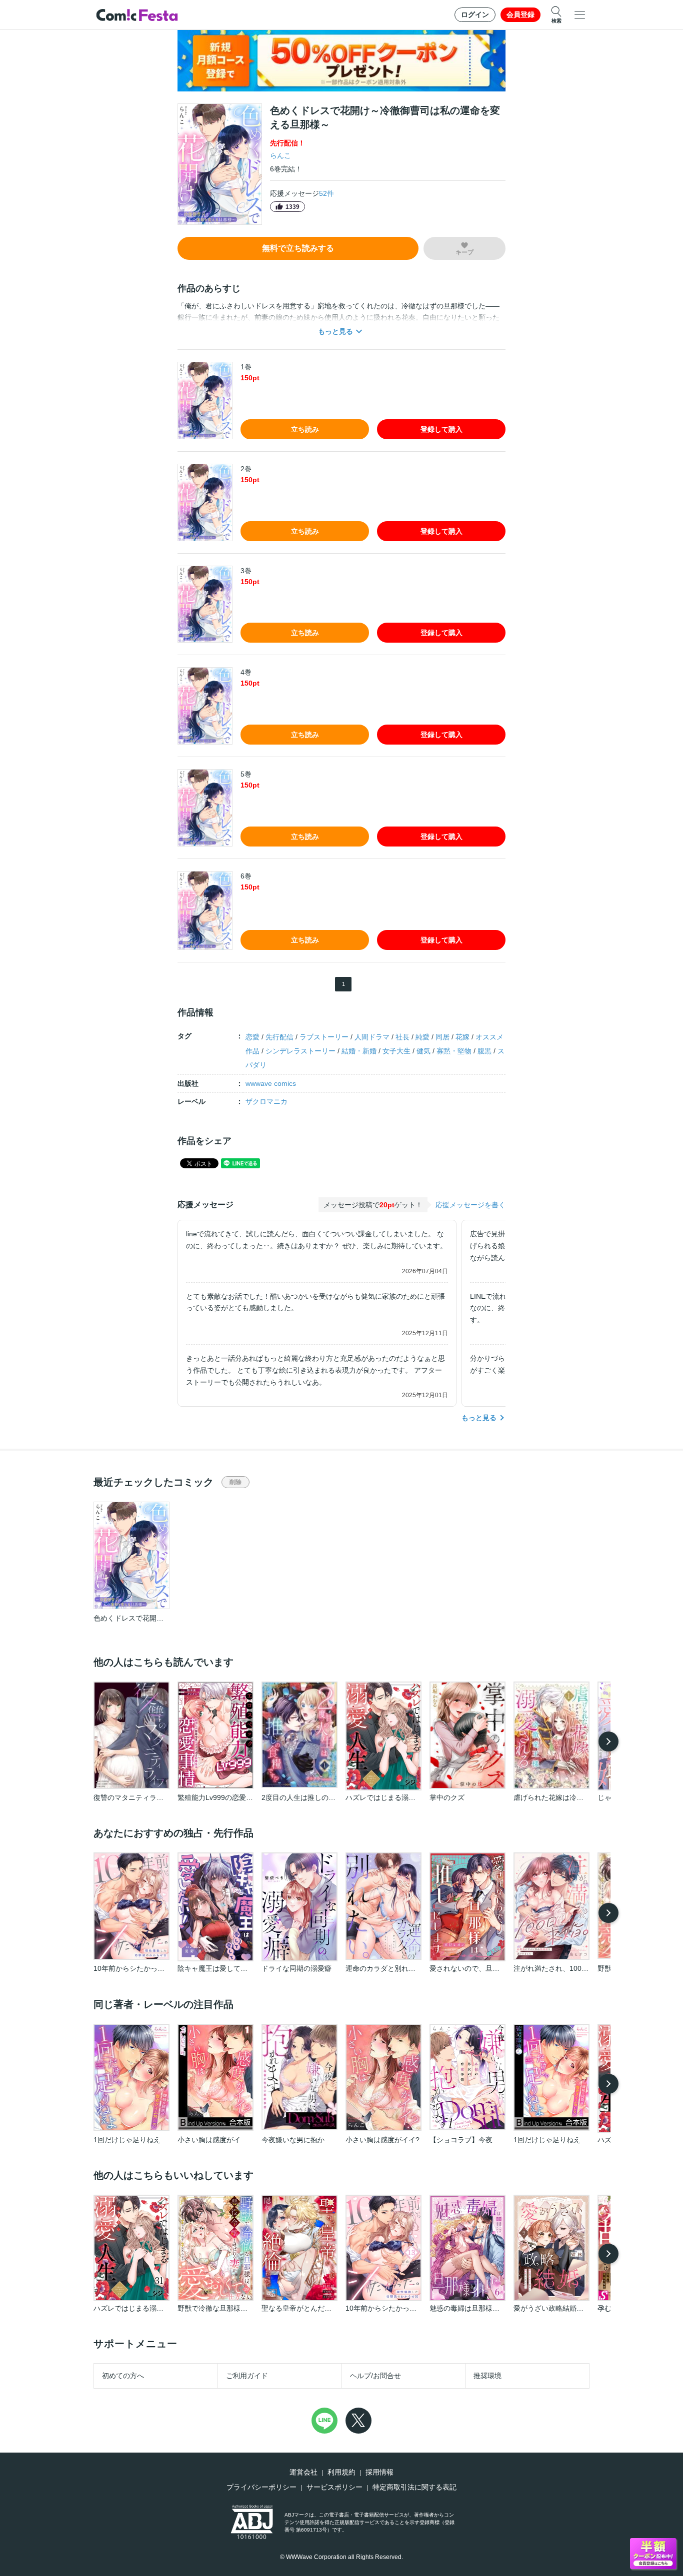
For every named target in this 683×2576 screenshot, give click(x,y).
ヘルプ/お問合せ (375, 2376)
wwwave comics (271, 1083)
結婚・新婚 (359, 1051)
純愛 (422, 1037)
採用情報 (379, 2472)
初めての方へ (123, 2376)
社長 (402, 1037)
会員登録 (520, 14)
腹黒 (484, 1051)
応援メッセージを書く (470, 1205)
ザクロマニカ (266, 1101)
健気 (423, 1051)
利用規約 (341, 2472)
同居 (442, 1037)
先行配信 (279, 1037)
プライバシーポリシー (261, 2487)
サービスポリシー (334, 2487)
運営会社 (303, 2472)
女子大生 (396, 1051)
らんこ (280, 155)
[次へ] (608, 1741)
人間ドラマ (372, 1037)
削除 (235, 1482)
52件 (326, 193)
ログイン (475, 14)
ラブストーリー (324, 1037)
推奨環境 (487, 2376)
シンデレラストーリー (300, 1051)
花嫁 (462, 1037)
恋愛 (252, 1037)
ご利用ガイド (247, 2376)
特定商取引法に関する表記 (414, 2487)
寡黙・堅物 (454, 1051)
